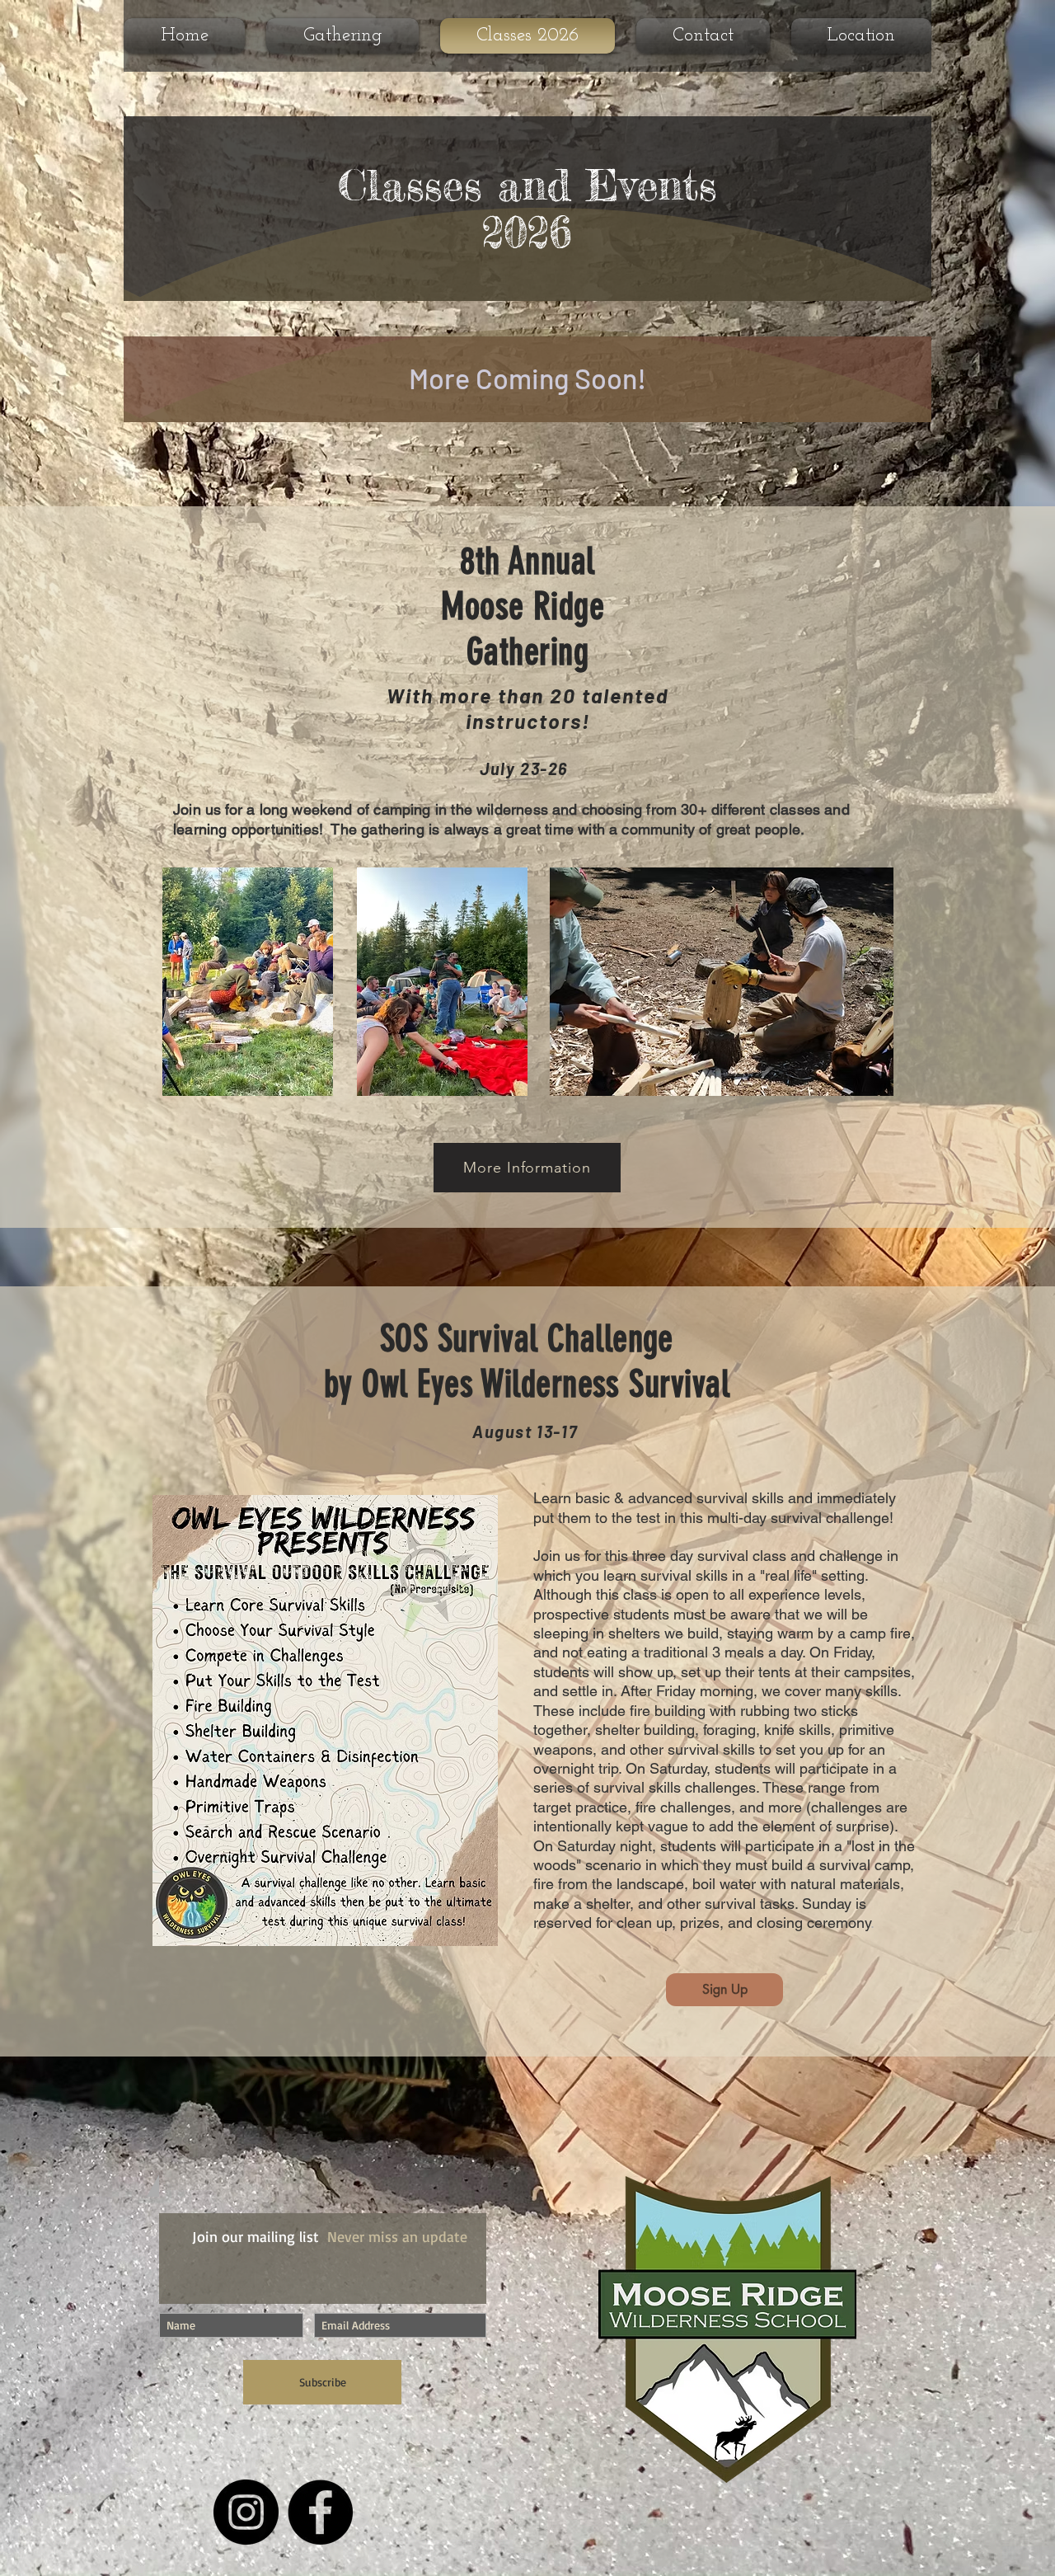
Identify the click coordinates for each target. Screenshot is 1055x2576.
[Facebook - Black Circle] (320, 2512)
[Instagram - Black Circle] (246, 2512)
